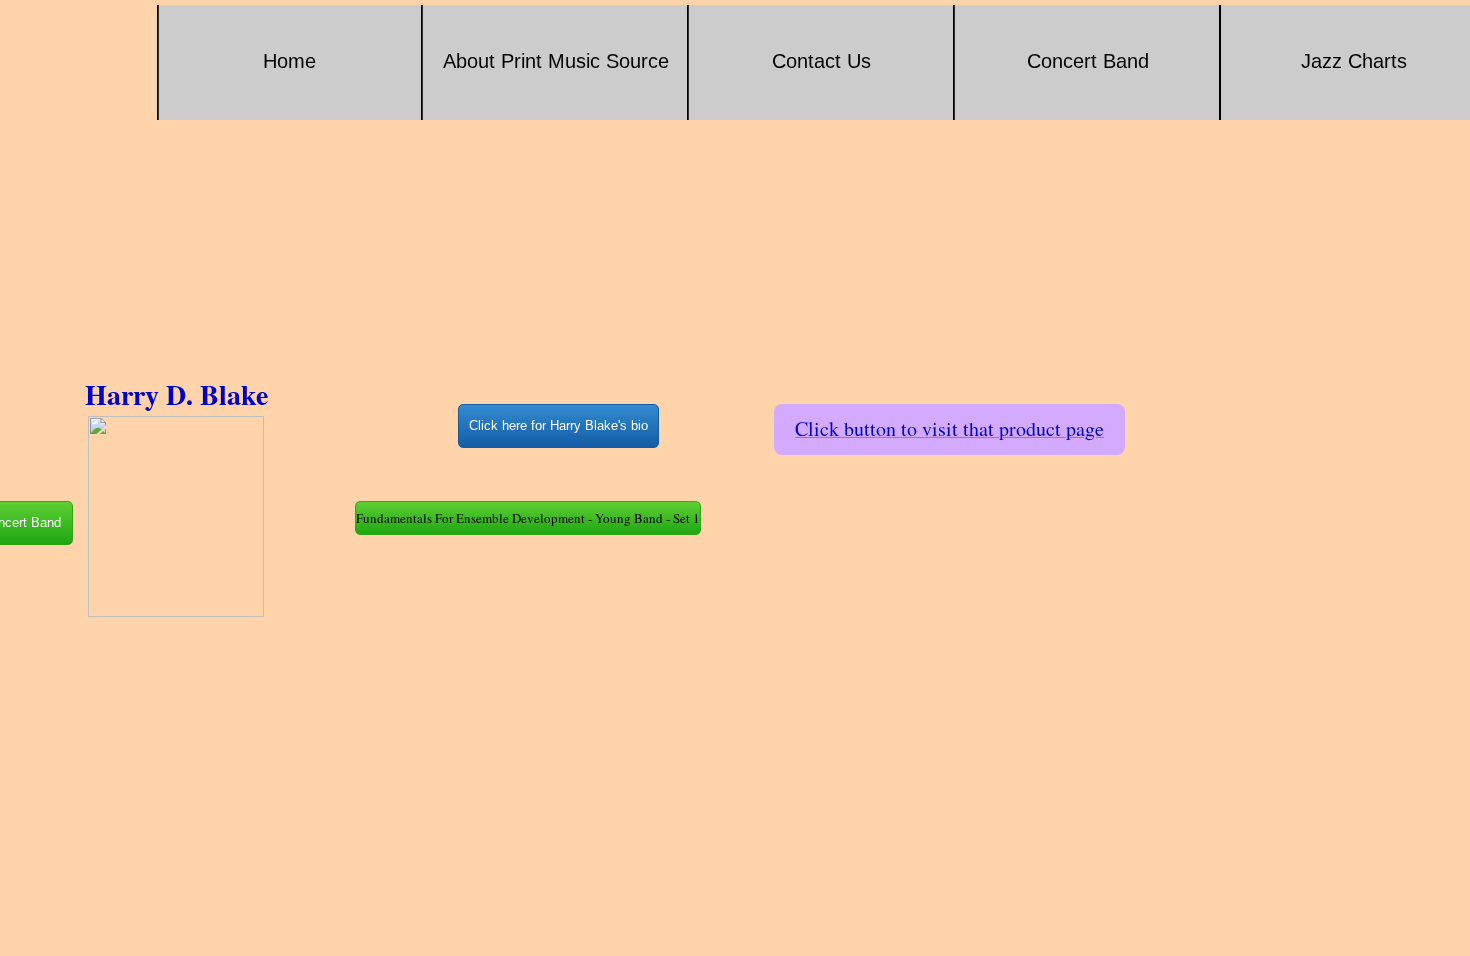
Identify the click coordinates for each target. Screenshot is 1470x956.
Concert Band (1088, 61)
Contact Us (821, 61)
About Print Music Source (556, 61)
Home (289, 61)
